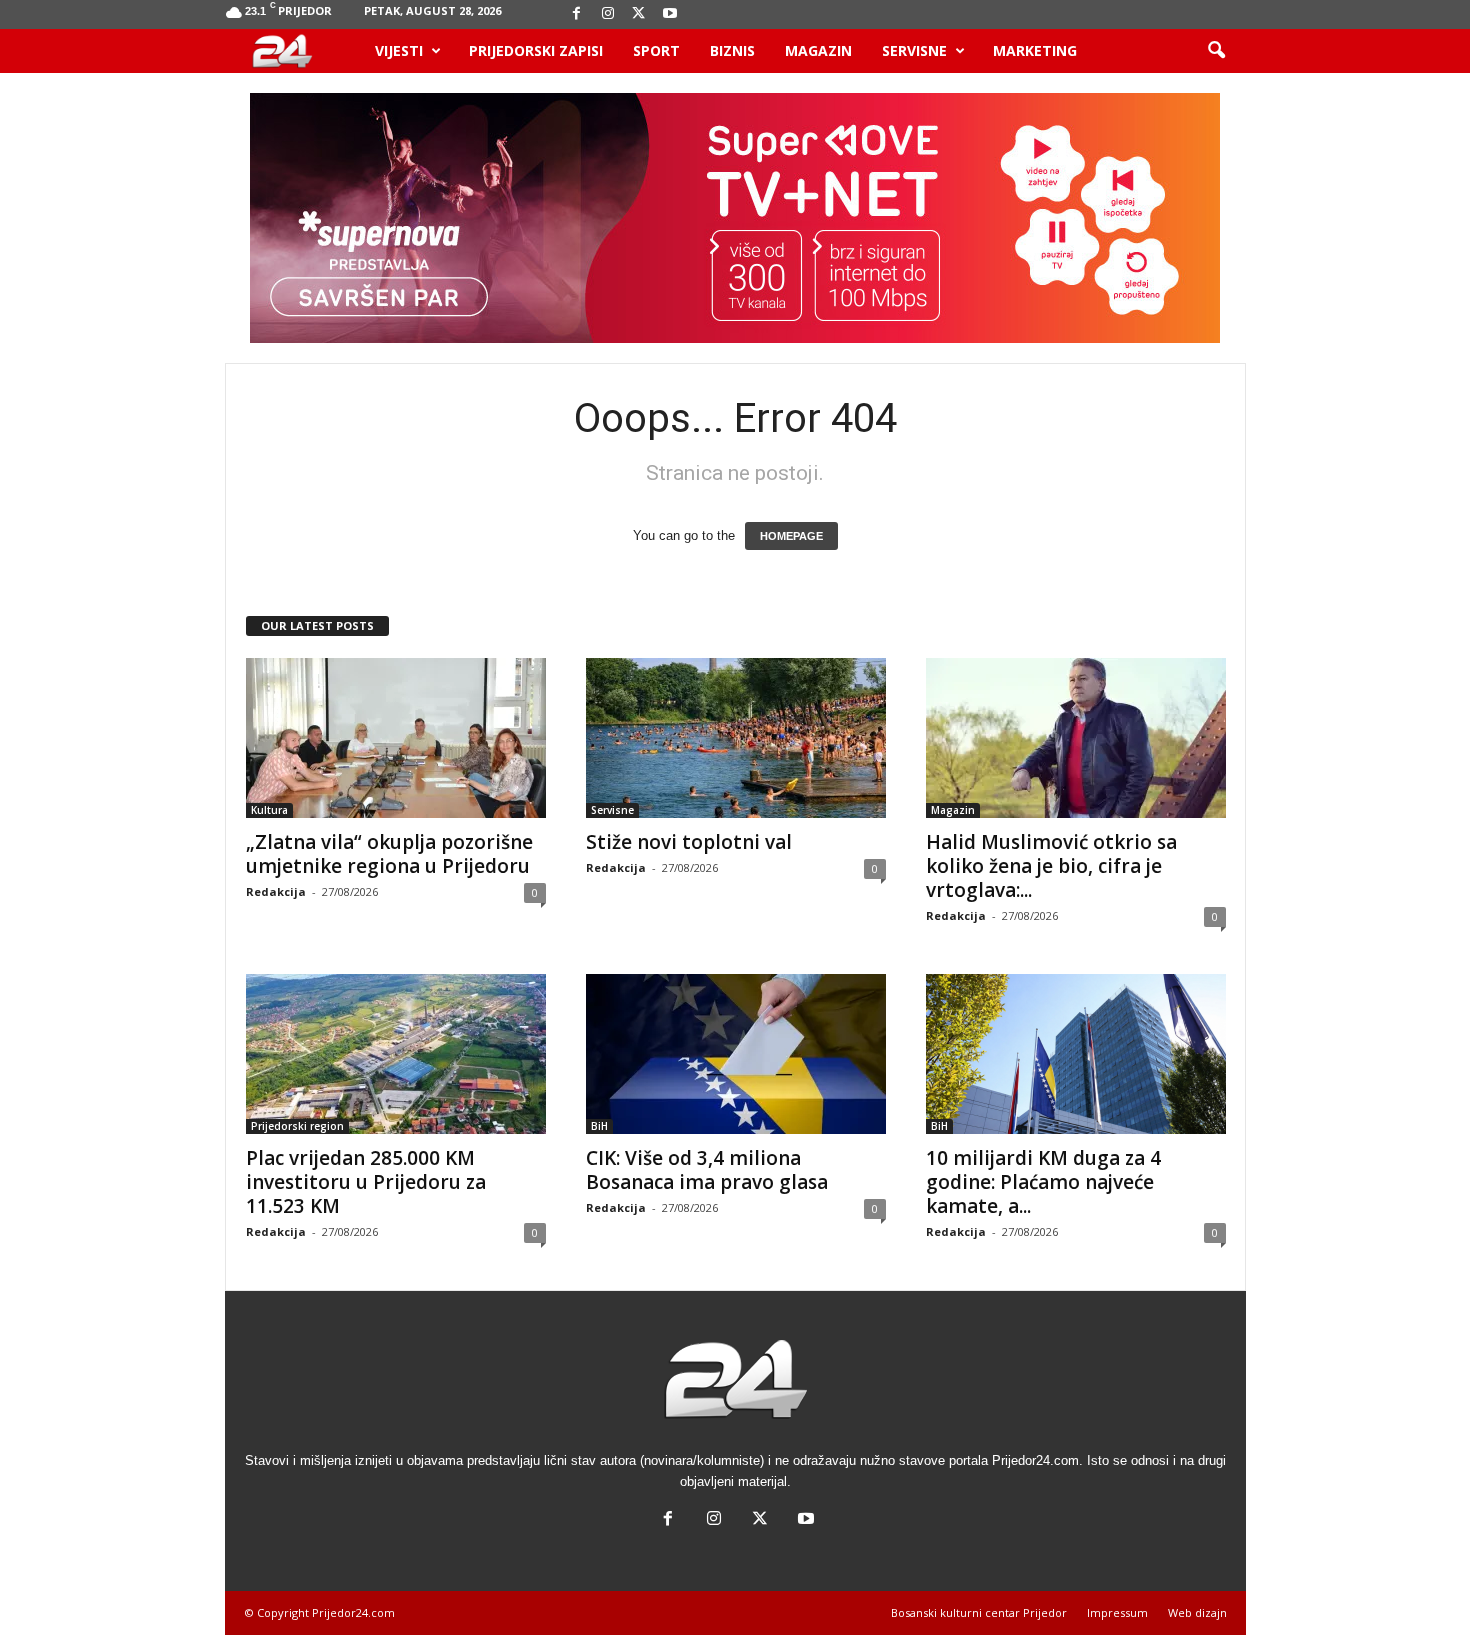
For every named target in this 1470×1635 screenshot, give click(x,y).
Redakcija (276, 891)
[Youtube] (670, 14)
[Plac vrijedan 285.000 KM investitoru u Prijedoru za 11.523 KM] (396, 1054)
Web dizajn (1197, 1612)
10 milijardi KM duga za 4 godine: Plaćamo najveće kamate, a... (1043, 1182)
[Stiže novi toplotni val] (736, 738)
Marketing (1035, 50)
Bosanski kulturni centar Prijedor (979, 1612)
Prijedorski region (297, 1126)
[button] (1216, 51)
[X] (639, 14)
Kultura (269, 810)
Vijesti (399, 50)
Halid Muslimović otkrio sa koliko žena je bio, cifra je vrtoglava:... (1051, 866)
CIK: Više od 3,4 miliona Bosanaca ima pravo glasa (707, 1170)
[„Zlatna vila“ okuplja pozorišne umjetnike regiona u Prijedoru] (396, 738)
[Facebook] (577, 14)
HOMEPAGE (791, 536)
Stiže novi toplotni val (689, 842)
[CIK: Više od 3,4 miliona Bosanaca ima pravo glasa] (736, 1054)
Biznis (732, 50)
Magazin (818, 50)
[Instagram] (608, 14)
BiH (599, 1126)
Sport (656, 50)
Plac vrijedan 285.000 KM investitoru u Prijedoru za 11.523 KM (366, 1182)
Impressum (1117, 1612)
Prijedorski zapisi (536, 50)
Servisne (914, 50)
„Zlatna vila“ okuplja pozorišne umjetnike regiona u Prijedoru (389, 854)
